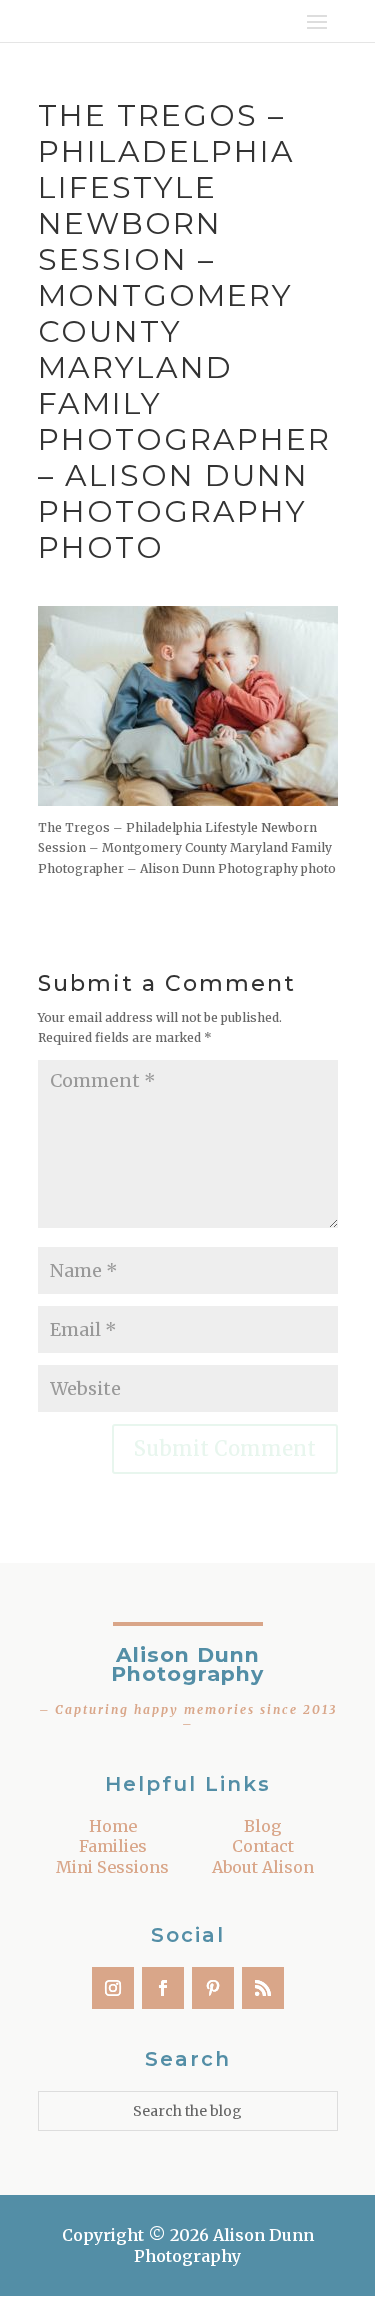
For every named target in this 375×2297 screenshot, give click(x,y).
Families (113, 1846)
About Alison (263, 1867)
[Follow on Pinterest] (213, 1988)
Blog (263, 1826)
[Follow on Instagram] (113, 1988)
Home (113, 1826)
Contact (263, 1846)
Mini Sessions (112, 1867)
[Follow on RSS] (263, 1988)
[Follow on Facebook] (163, 1988)
